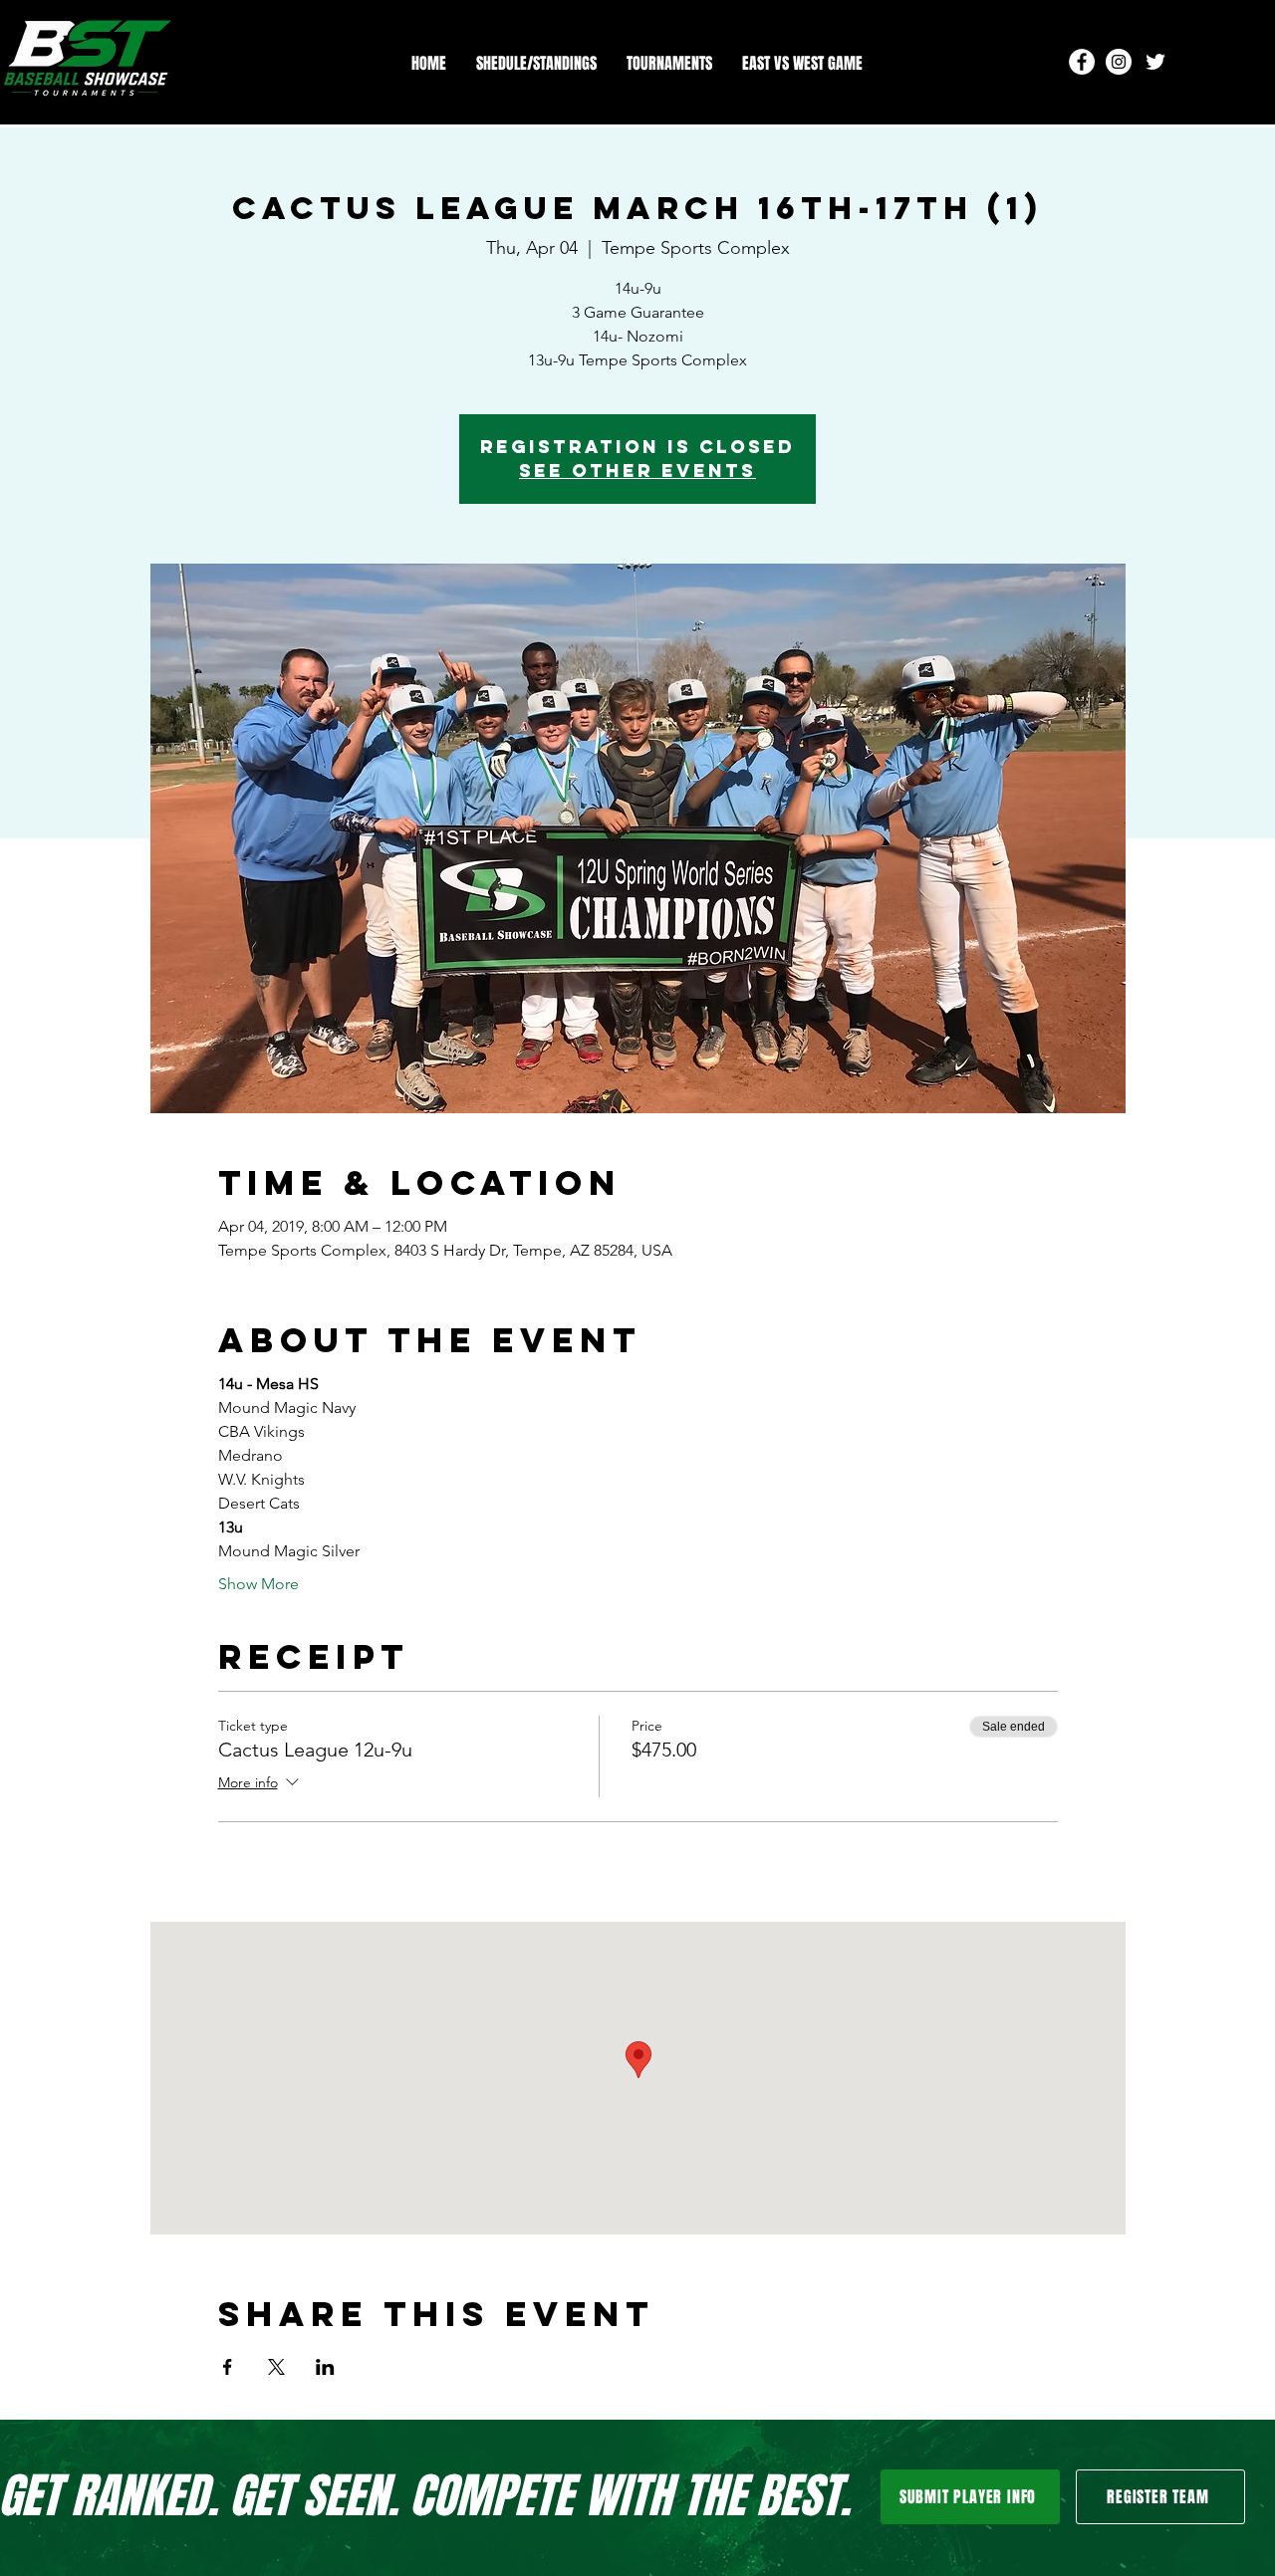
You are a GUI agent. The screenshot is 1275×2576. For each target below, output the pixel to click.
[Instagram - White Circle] (1119, 62)
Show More (258, 1584)
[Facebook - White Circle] (1082, 62)
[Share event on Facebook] (228, 2367)
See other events (637, 470)
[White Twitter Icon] (1155, 62)
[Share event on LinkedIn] (325, 2367)
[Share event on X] (276, 2367)
